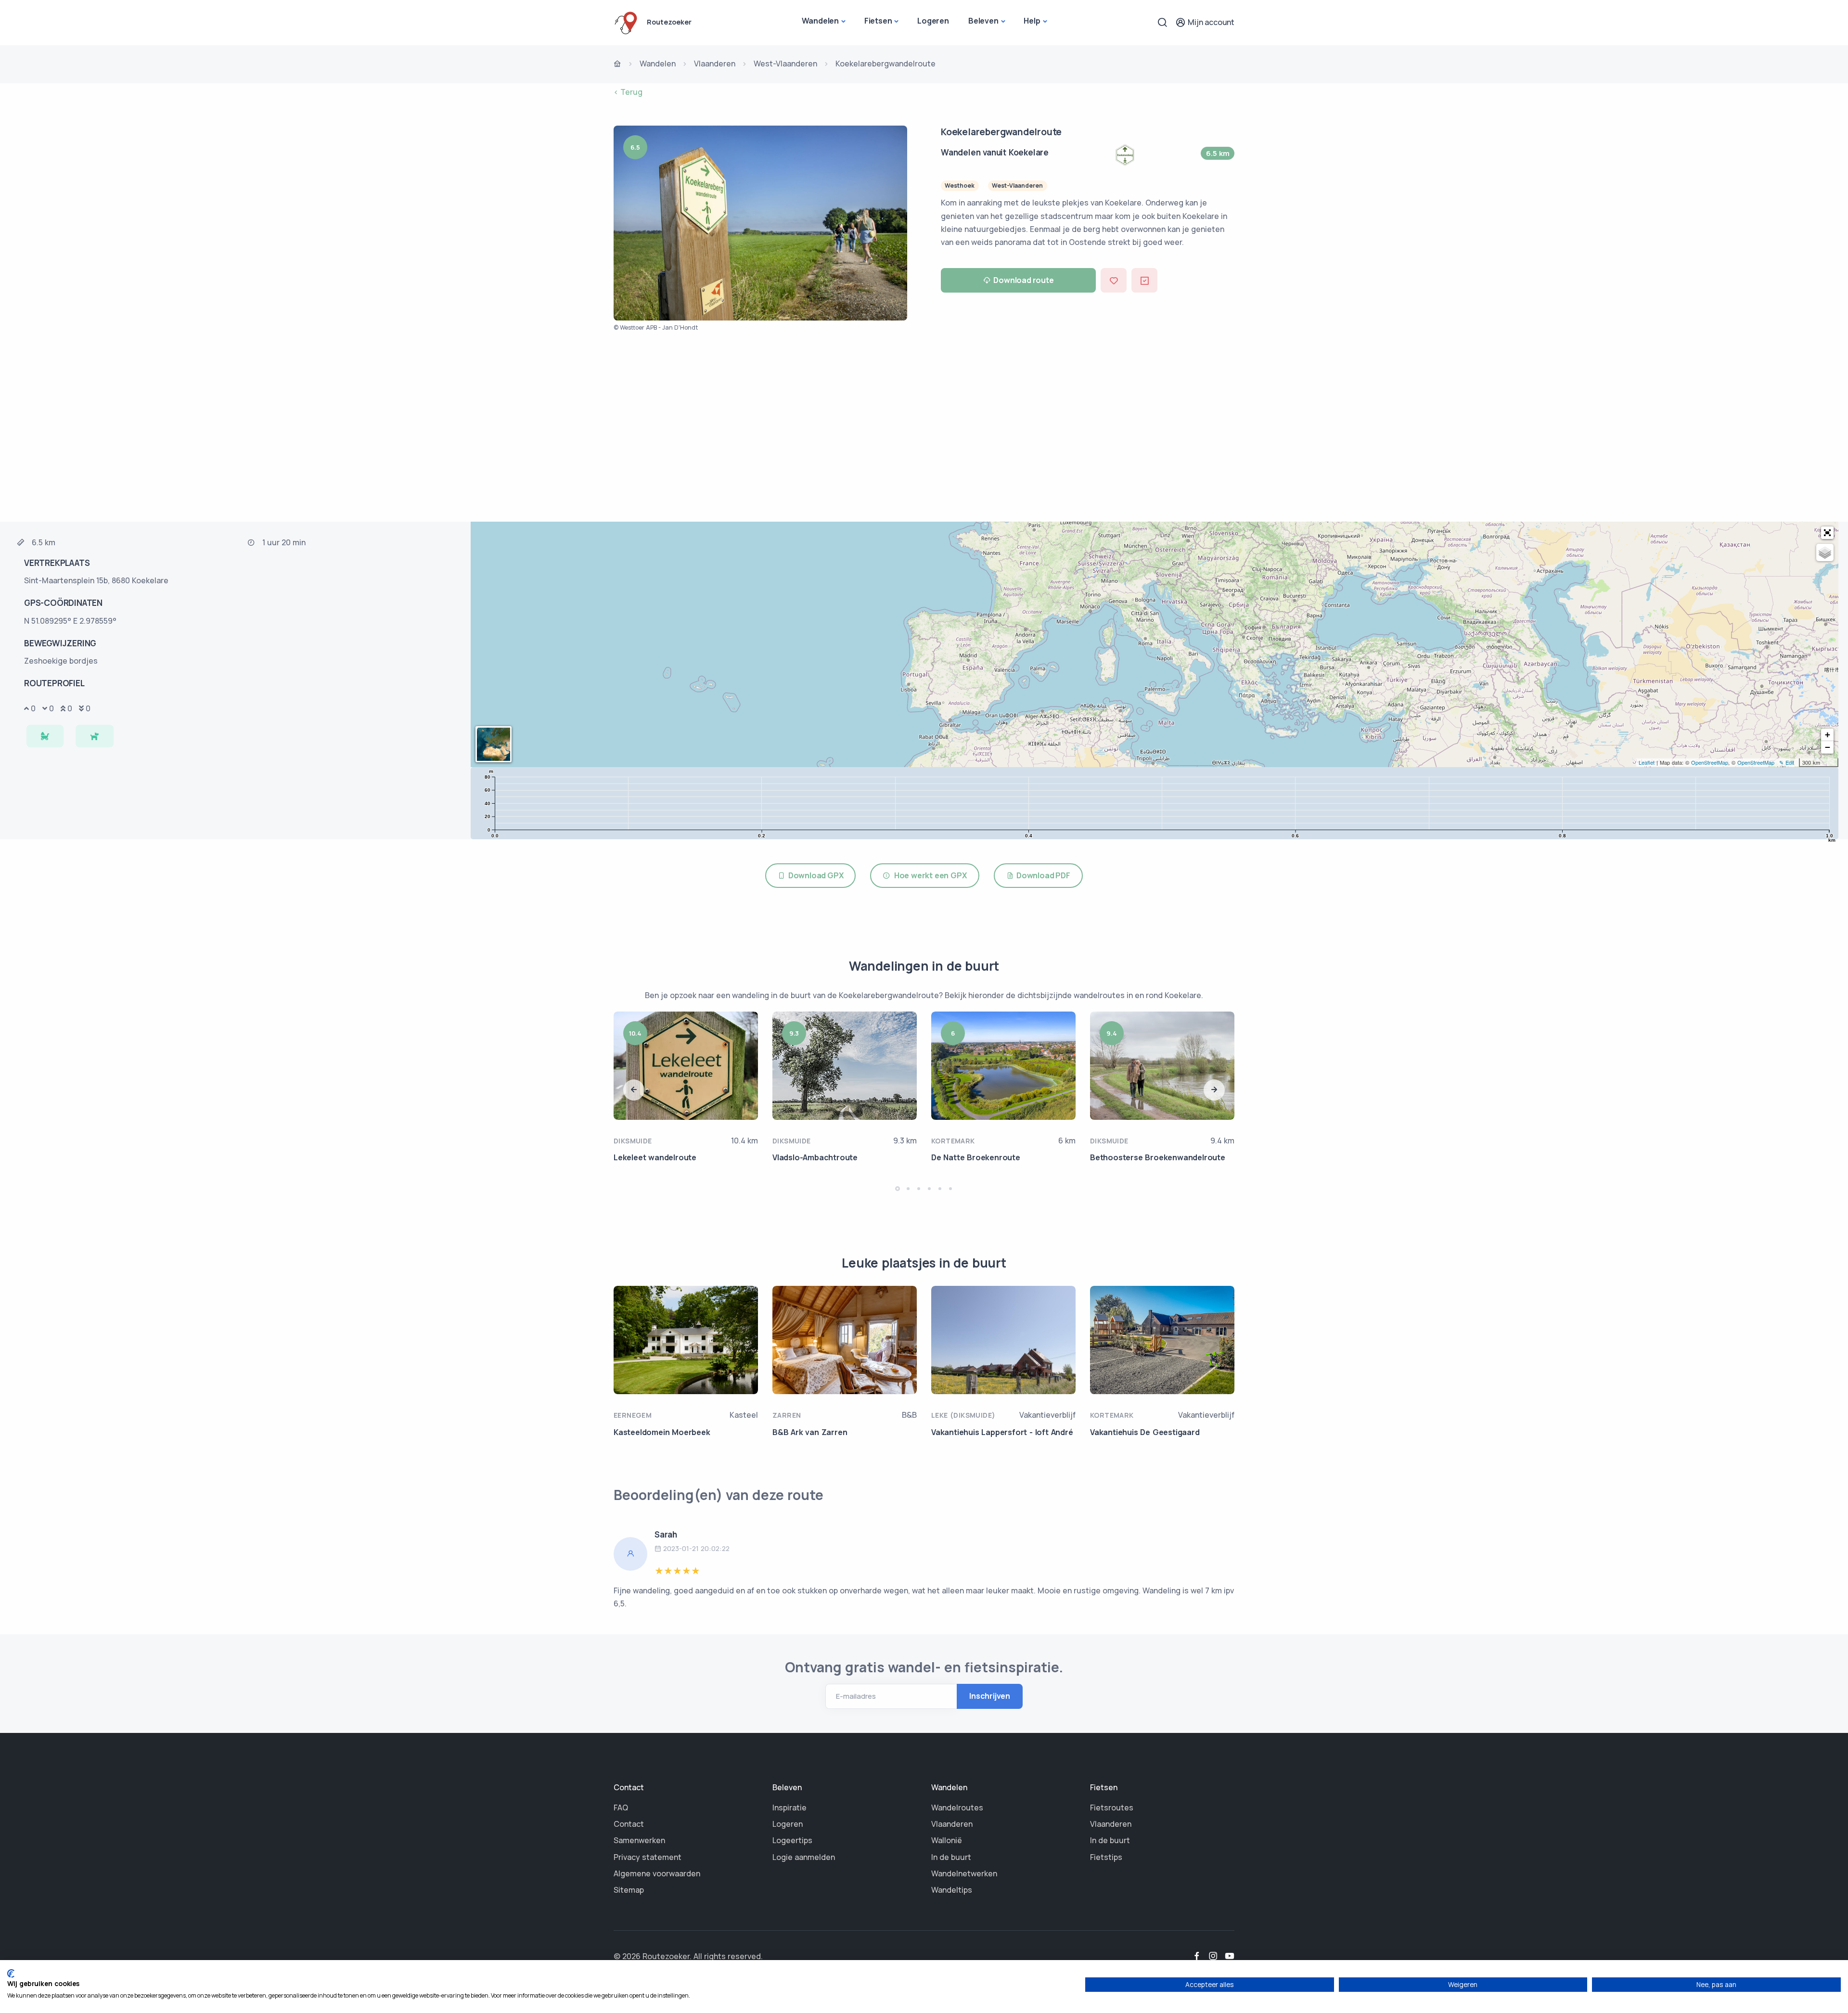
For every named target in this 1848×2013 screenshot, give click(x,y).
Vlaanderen (715, 64)
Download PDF (1042, 875)
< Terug (628, 92)
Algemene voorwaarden (657, 1873)
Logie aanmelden (804, 1857)
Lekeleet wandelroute (655, 1157)
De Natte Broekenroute (976, 1157)
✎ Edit (1787, 762)
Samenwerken (639, 1840)
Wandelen (820, 21)
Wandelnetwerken (964, 1873)
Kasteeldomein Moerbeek (662, 1432)
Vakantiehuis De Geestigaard (1145, 1432)
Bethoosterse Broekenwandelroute (1158, 1157)
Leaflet (1647, 762)
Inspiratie (789, 1808)
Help (1032, 21)
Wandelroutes (957, 1808)
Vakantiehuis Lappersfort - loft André (1002, 1432)
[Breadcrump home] (617, 64)
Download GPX (814, 875)
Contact (629, 1824)
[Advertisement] (924, 430)
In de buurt (951, 1857)
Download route (1023, 280)
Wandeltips (952, 1890)
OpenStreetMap (1710, 762)
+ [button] (1828, 735)
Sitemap (629, 1890)
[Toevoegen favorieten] (1114, 280)
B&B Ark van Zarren (810, 1432)
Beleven (983, 21)
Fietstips (1106, 1857)
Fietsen (878, 21)
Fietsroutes (1112, 1808)
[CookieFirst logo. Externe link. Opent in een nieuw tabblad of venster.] (11, 1974)
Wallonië (947, 1840)
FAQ (621, 1808)
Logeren (933, 21)
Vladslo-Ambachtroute (815, 1157)
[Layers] (1825, 552)
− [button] (1828, 747)
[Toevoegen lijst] (1144, 280)
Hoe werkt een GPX (928, 875)
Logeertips (792, 1840)
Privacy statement (648, 1857)
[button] (1827, 533)
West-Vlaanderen (785, 64)
